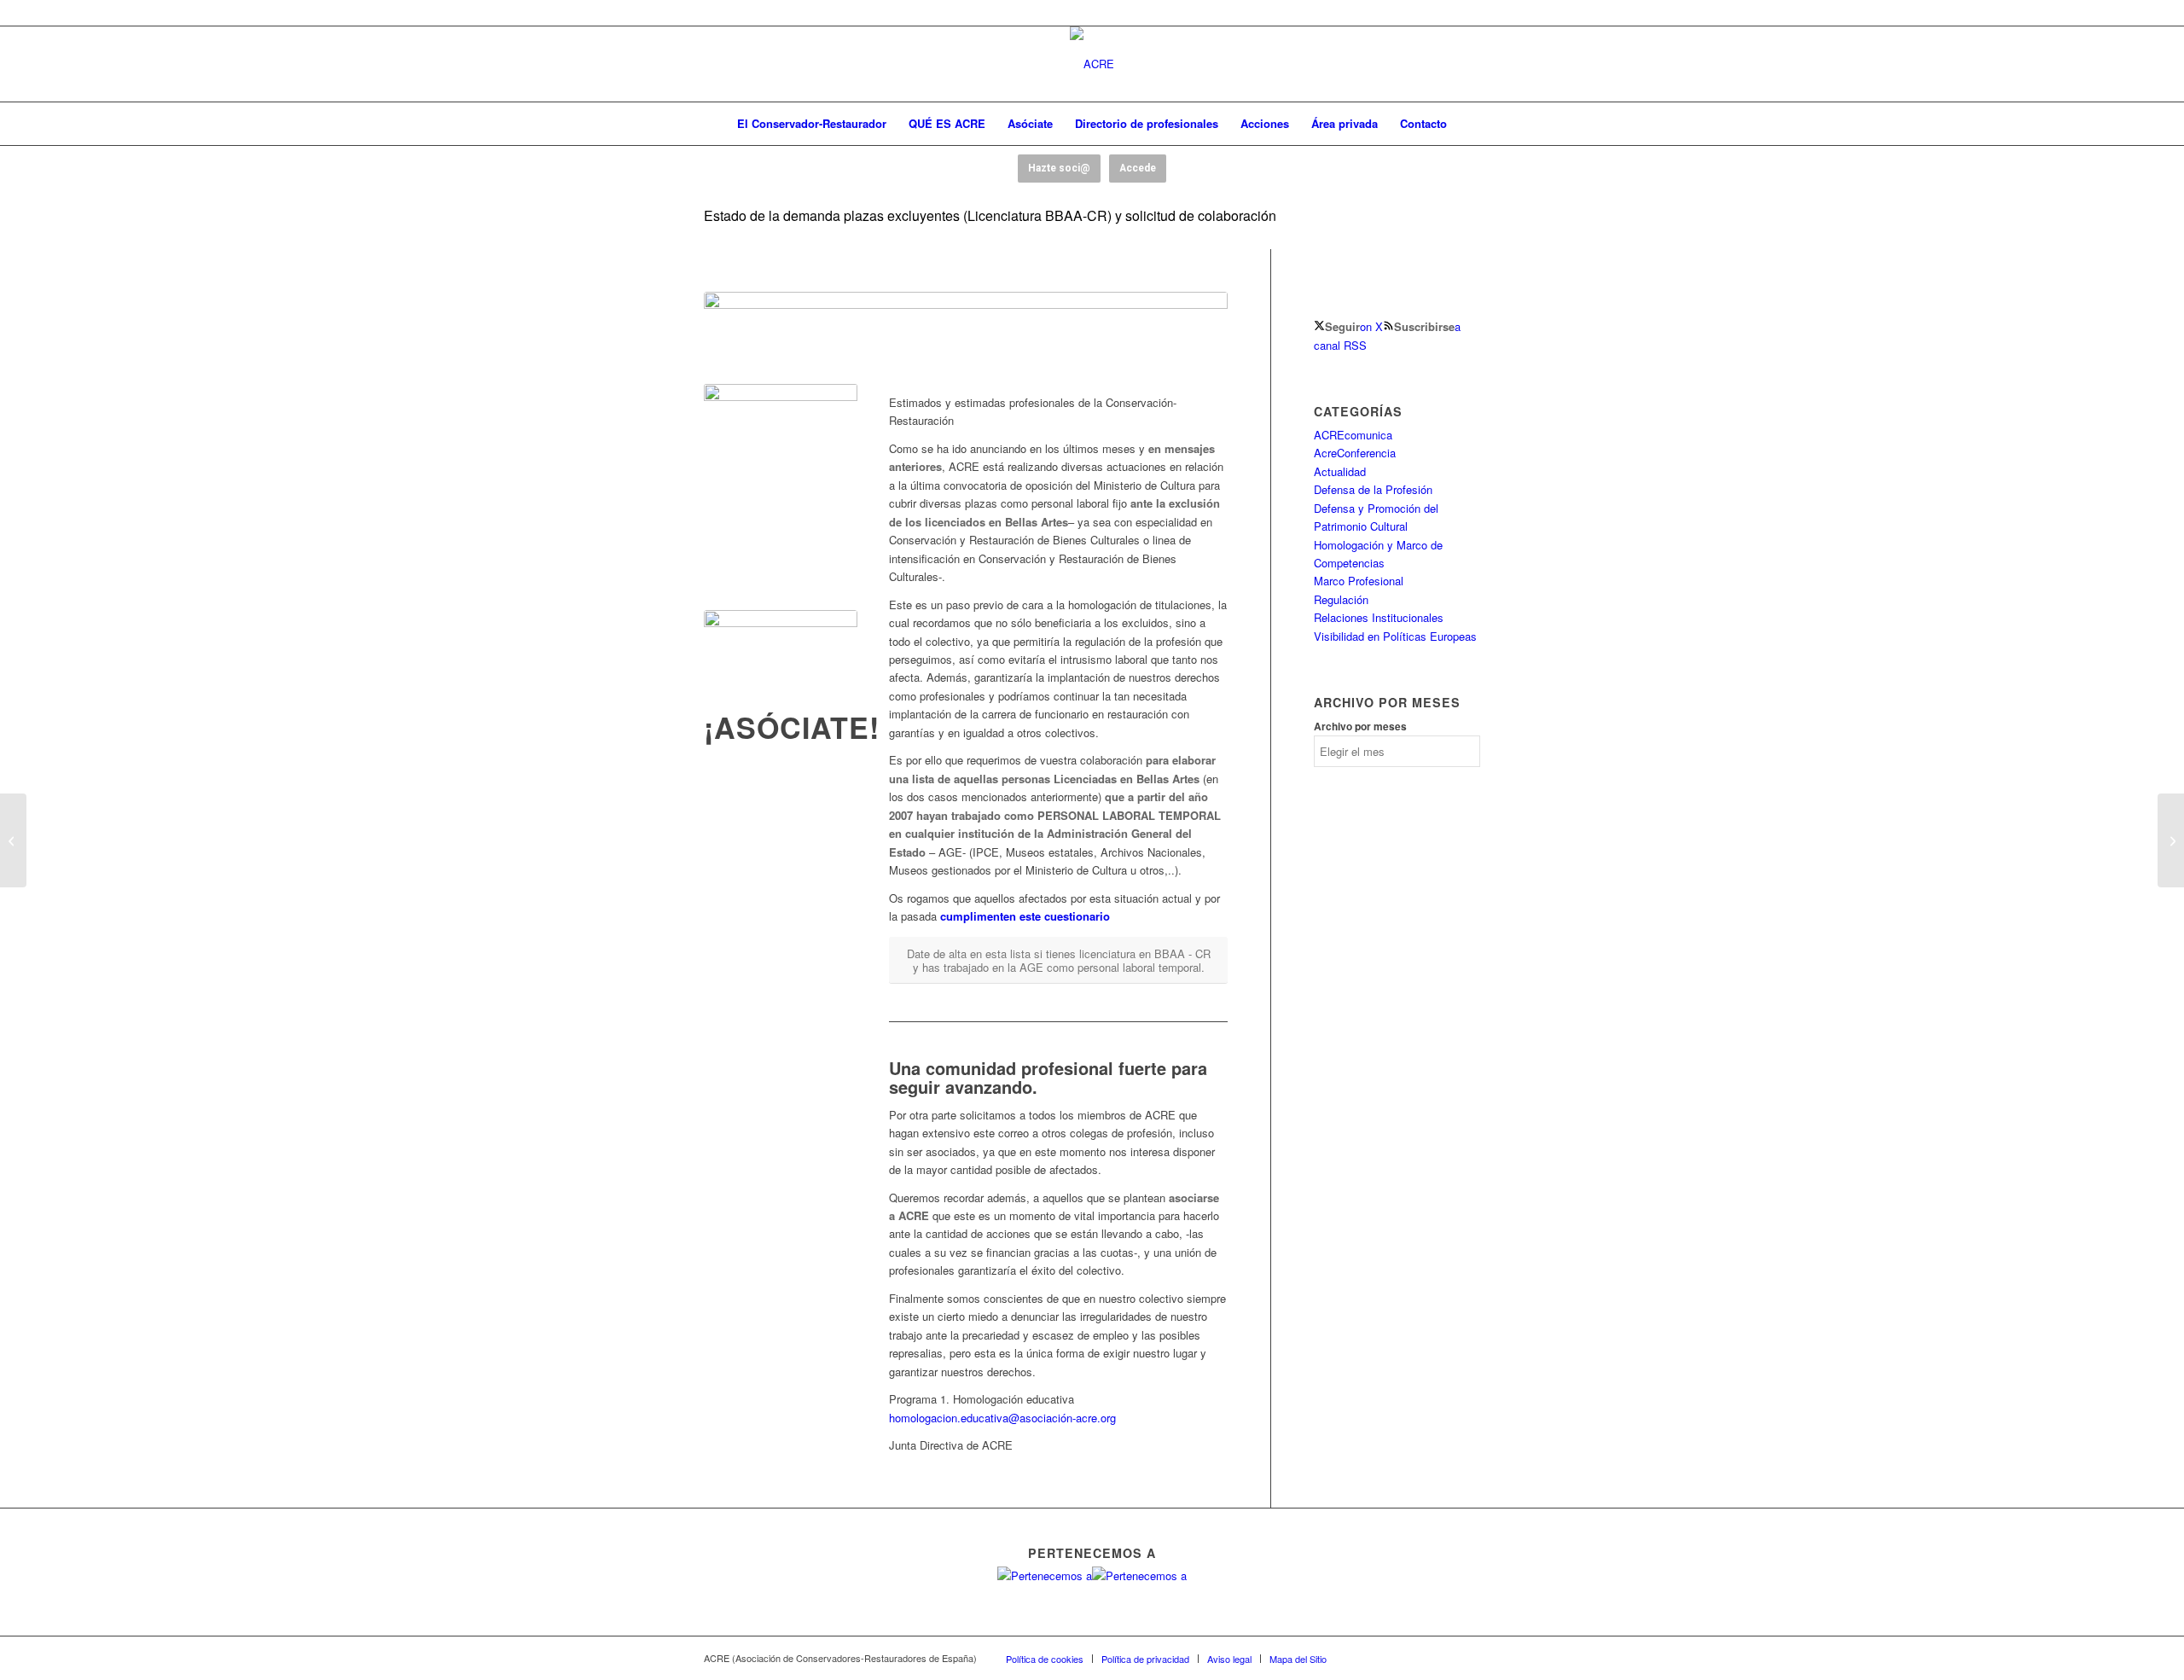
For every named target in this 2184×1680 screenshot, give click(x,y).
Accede (1138, 168)
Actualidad (1340, 471)
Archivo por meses (1360, 727)
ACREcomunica (1353, 435)
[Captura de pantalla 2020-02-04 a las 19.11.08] (781, 657)
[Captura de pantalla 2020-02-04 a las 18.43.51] (966, 338)
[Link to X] (1391, 1658)
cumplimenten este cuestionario (1025, 916)
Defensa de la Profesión (1373, 489)
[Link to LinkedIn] (1467, 1658)
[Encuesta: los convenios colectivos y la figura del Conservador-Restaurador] (13, 840)
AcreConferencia (1355, 453)
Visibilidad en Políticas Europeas (1395, 636)
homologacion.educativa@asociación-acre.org (1002, 1418)
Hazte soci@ (1059, 168)
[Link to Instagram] (1442, 1658)
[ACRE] (1092, 64)
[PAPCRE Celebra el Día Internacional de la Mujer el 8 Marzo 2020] (2171, 840)
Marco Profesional (1359, 581)
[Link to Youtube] (1416, 1658)
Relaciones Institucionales (1379, 617)
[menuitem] (812, 124)
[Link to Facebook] (1365, 1658)
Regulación (1341, 599)
